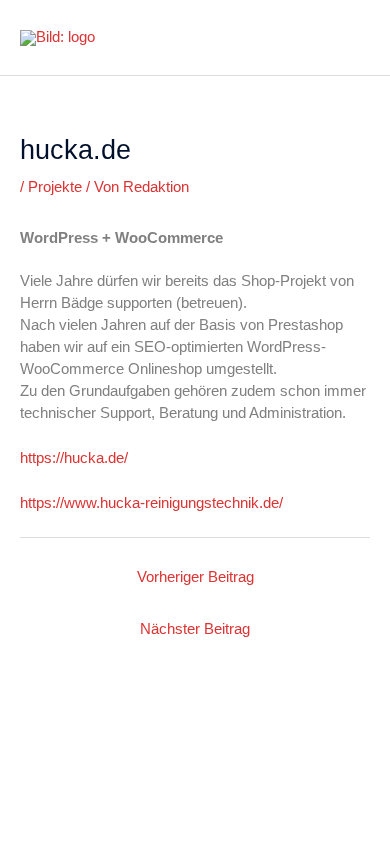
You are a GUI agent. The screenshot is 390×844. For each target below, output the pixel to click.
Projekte (55, 187)
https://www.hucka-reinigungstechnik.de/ (151, 503)
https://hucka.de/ (74, 458)
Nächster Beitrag (195, 629)
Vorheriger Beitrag (195, 577)
